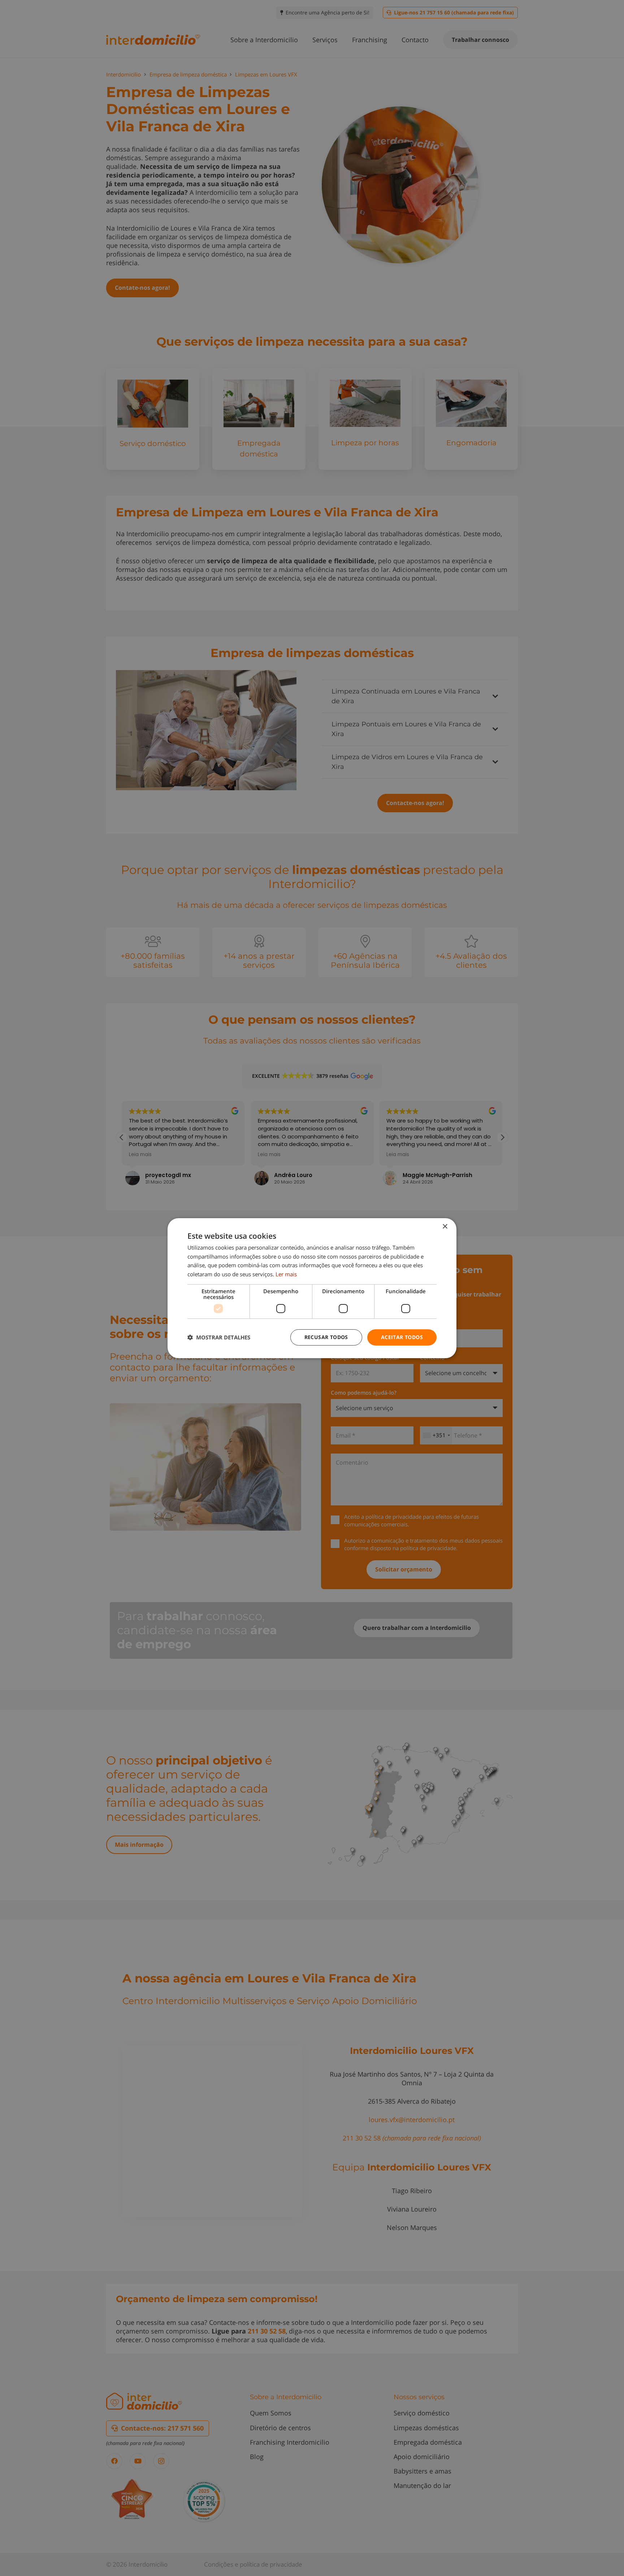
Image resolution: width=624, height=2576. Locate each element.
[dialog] (312, 1288)
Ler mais (286, 1274)
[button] (219, 1337)
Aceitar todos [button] (402, 1337)
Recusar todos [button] (326, 1337)
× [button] (445, 1226)
